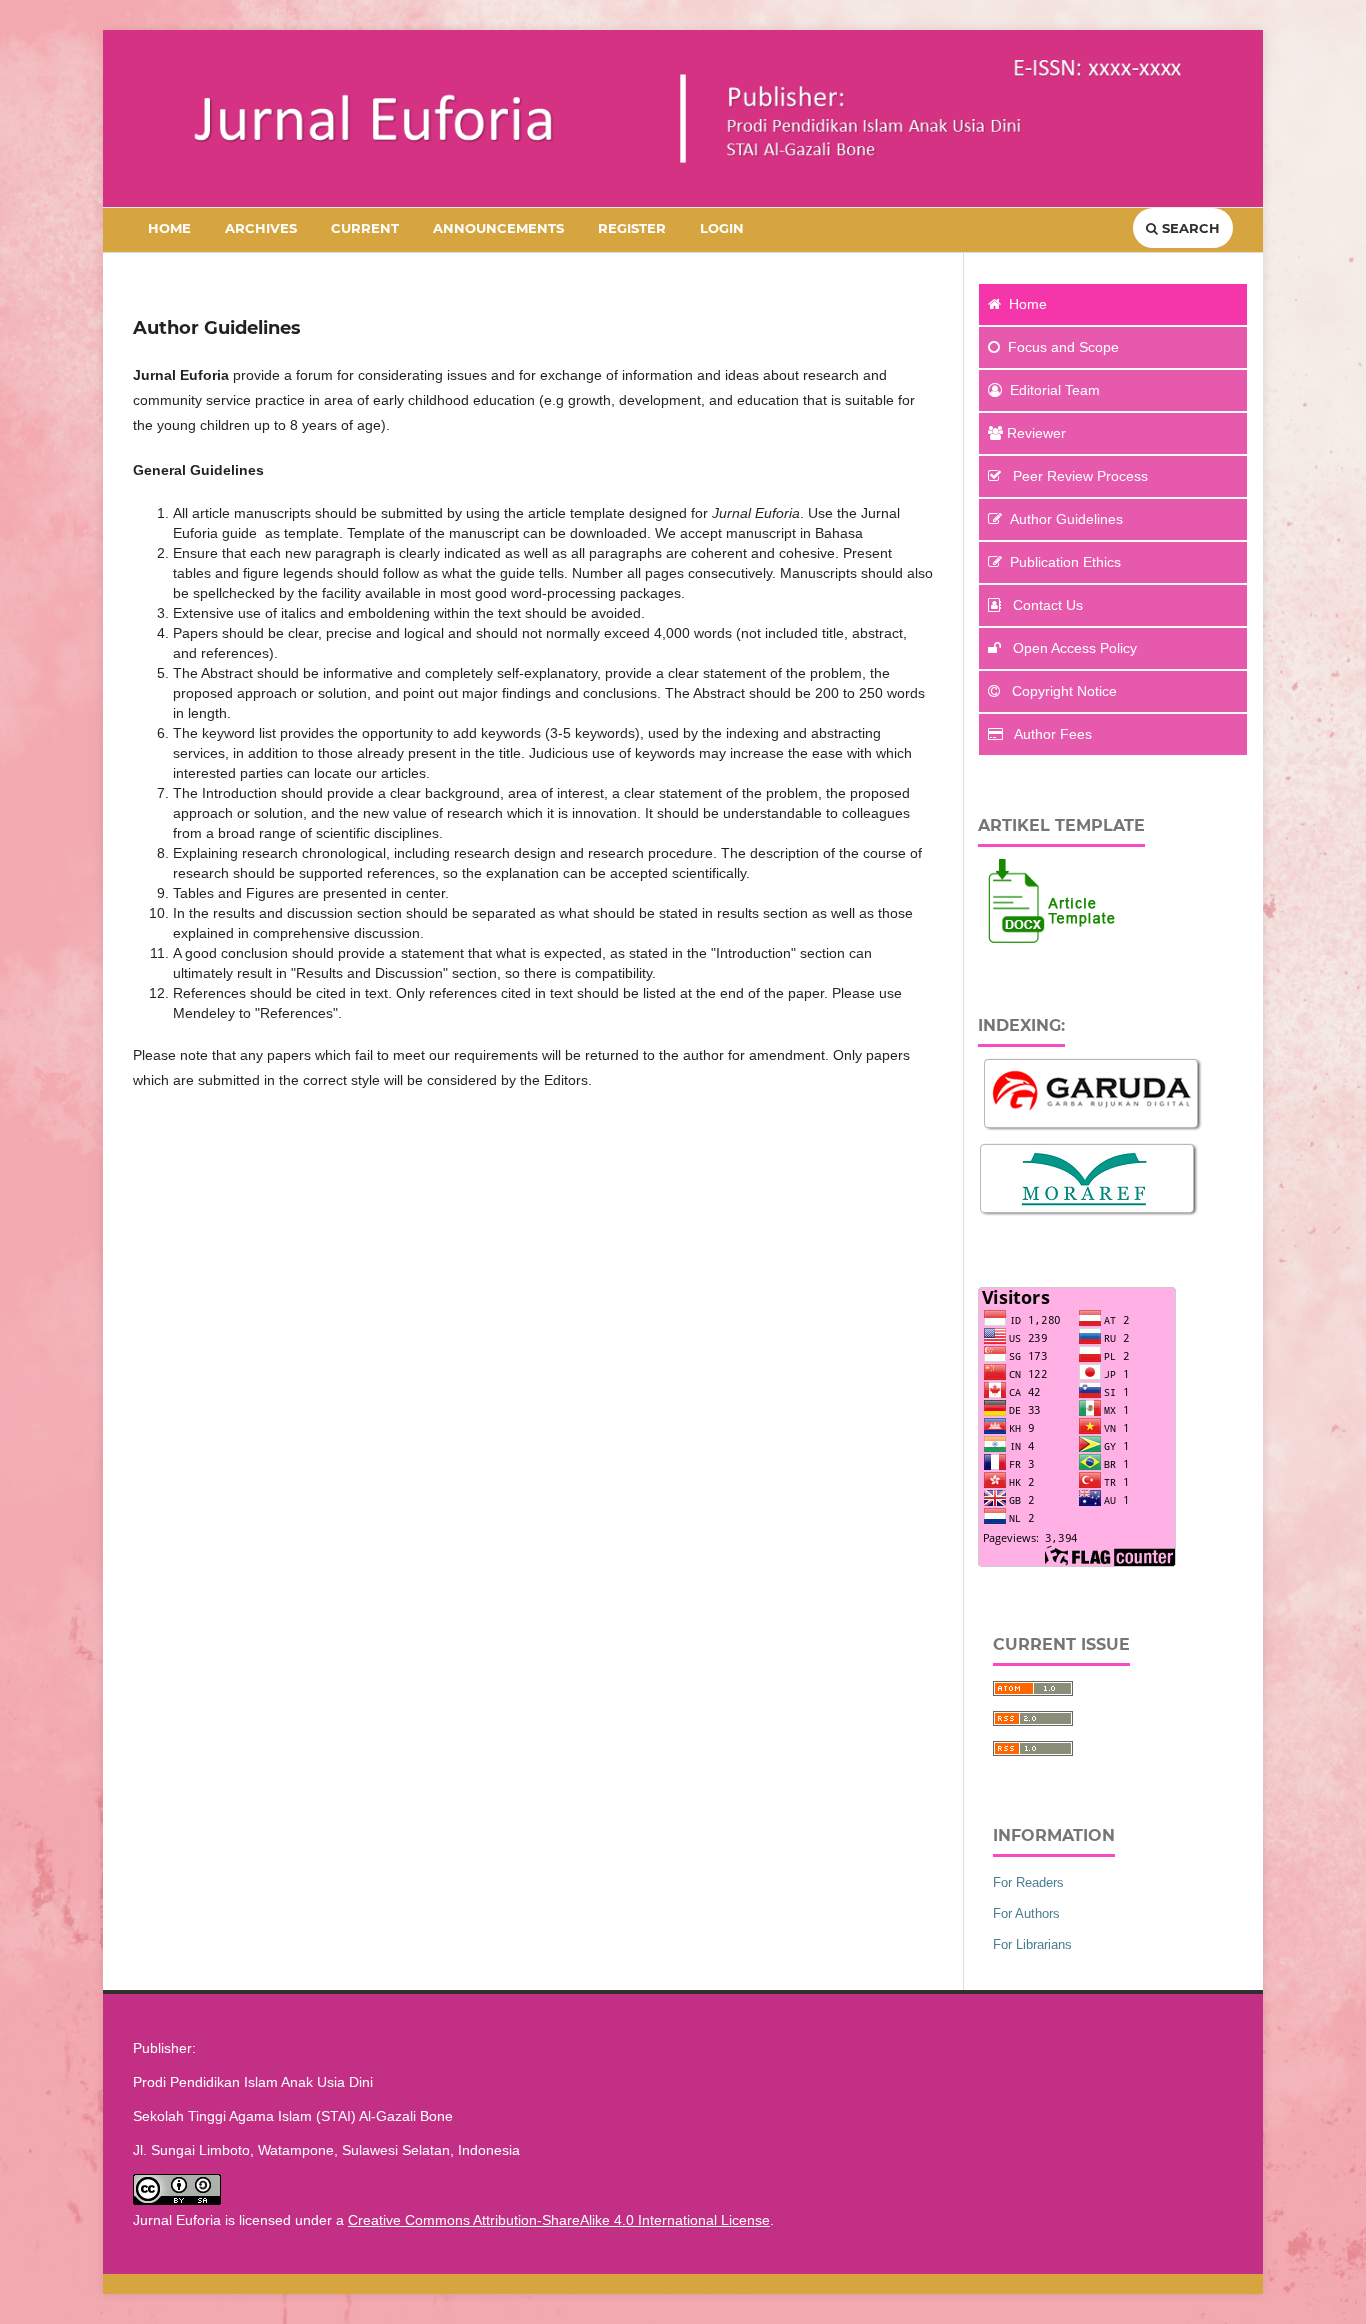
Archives (261, 228)
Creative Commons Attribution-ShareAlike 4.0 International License (559, 2220)
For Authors (1026, 1913)
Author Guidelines (1066, 519)
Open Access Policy (1073, 648)
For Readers (1028, 1882)
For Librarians (1032, 1944)
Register (632, 228)
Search (1189, 228)
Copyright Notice (1062, 691)
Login (722, 228)
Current (365, 228)
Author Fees (1051, 734)
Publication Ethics (1065, 562)
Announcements (498, 228)
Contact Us (1046, 605)
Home (169, 228)
